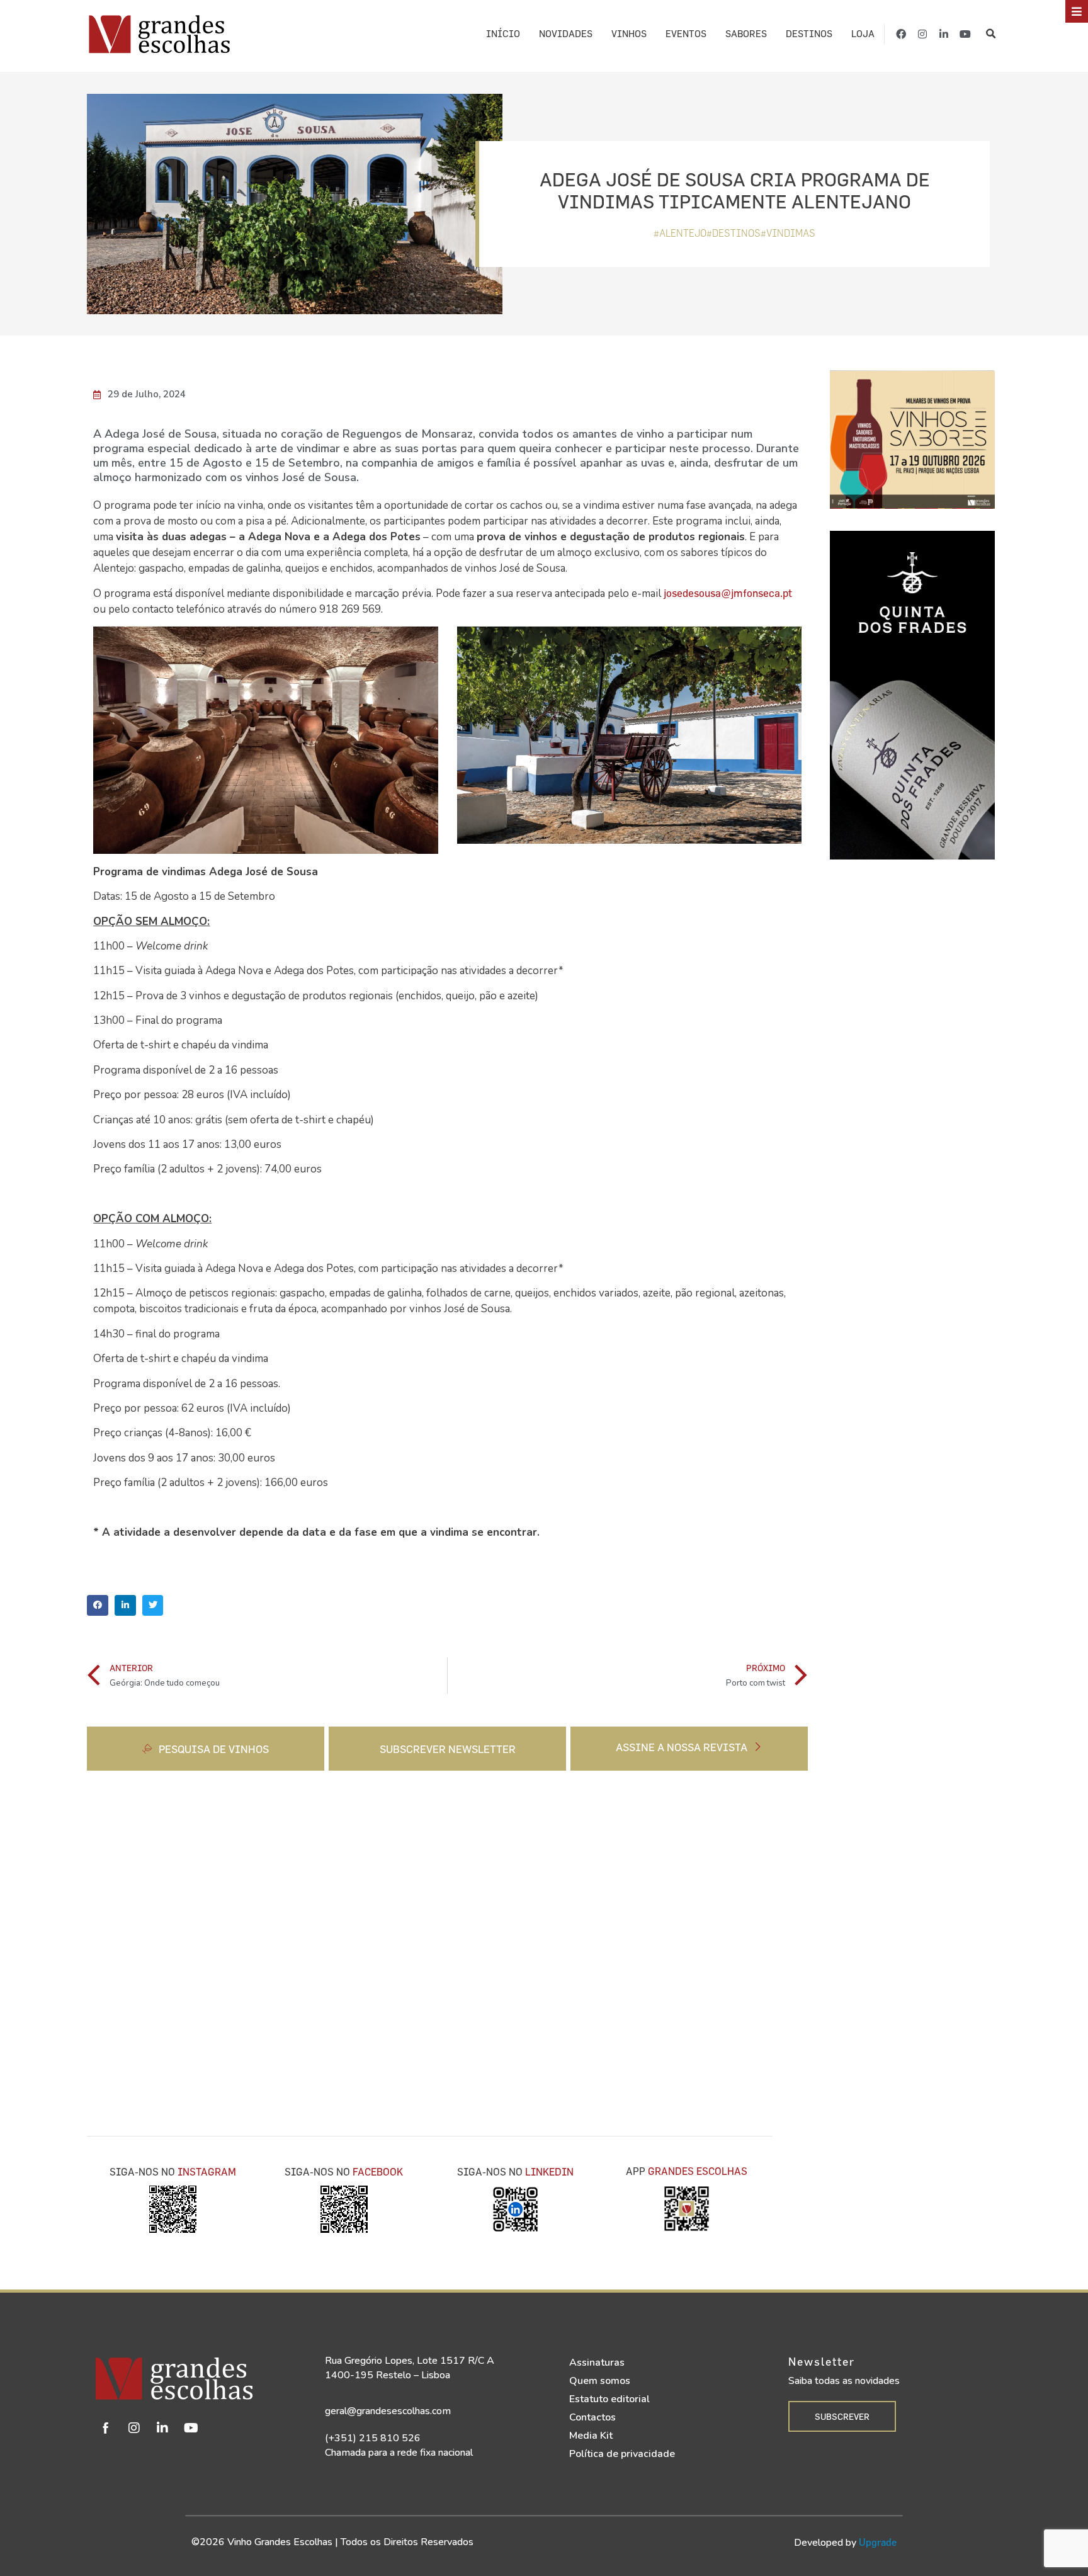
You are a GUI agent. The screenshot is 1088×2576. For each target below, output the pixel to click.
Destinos (809, 34)
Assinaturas (597, 2363)
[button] (991, 34)
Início (503, 34)
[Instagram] (922, 34)
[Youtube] (965, 34)
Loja (863, 34)
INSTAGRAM (207, 2172)
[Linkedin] (162, 2428)
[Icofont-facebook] (106, 2428)
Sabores (746, 34)
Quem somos (600, 2381)
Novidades (566, 34)
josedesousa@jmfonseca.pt (728, 593)
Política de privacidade (622, 2454)
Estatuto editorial (609, 2399)
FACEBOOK (378, 2172)
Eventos (686, 34)
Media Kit (591, 2436)
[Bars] (1077, 11)
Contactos (592, 2417)
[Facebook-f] (901, 34)
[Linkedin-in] (944, 34)
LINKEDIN (549, 2172)
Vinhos (629, 34)
